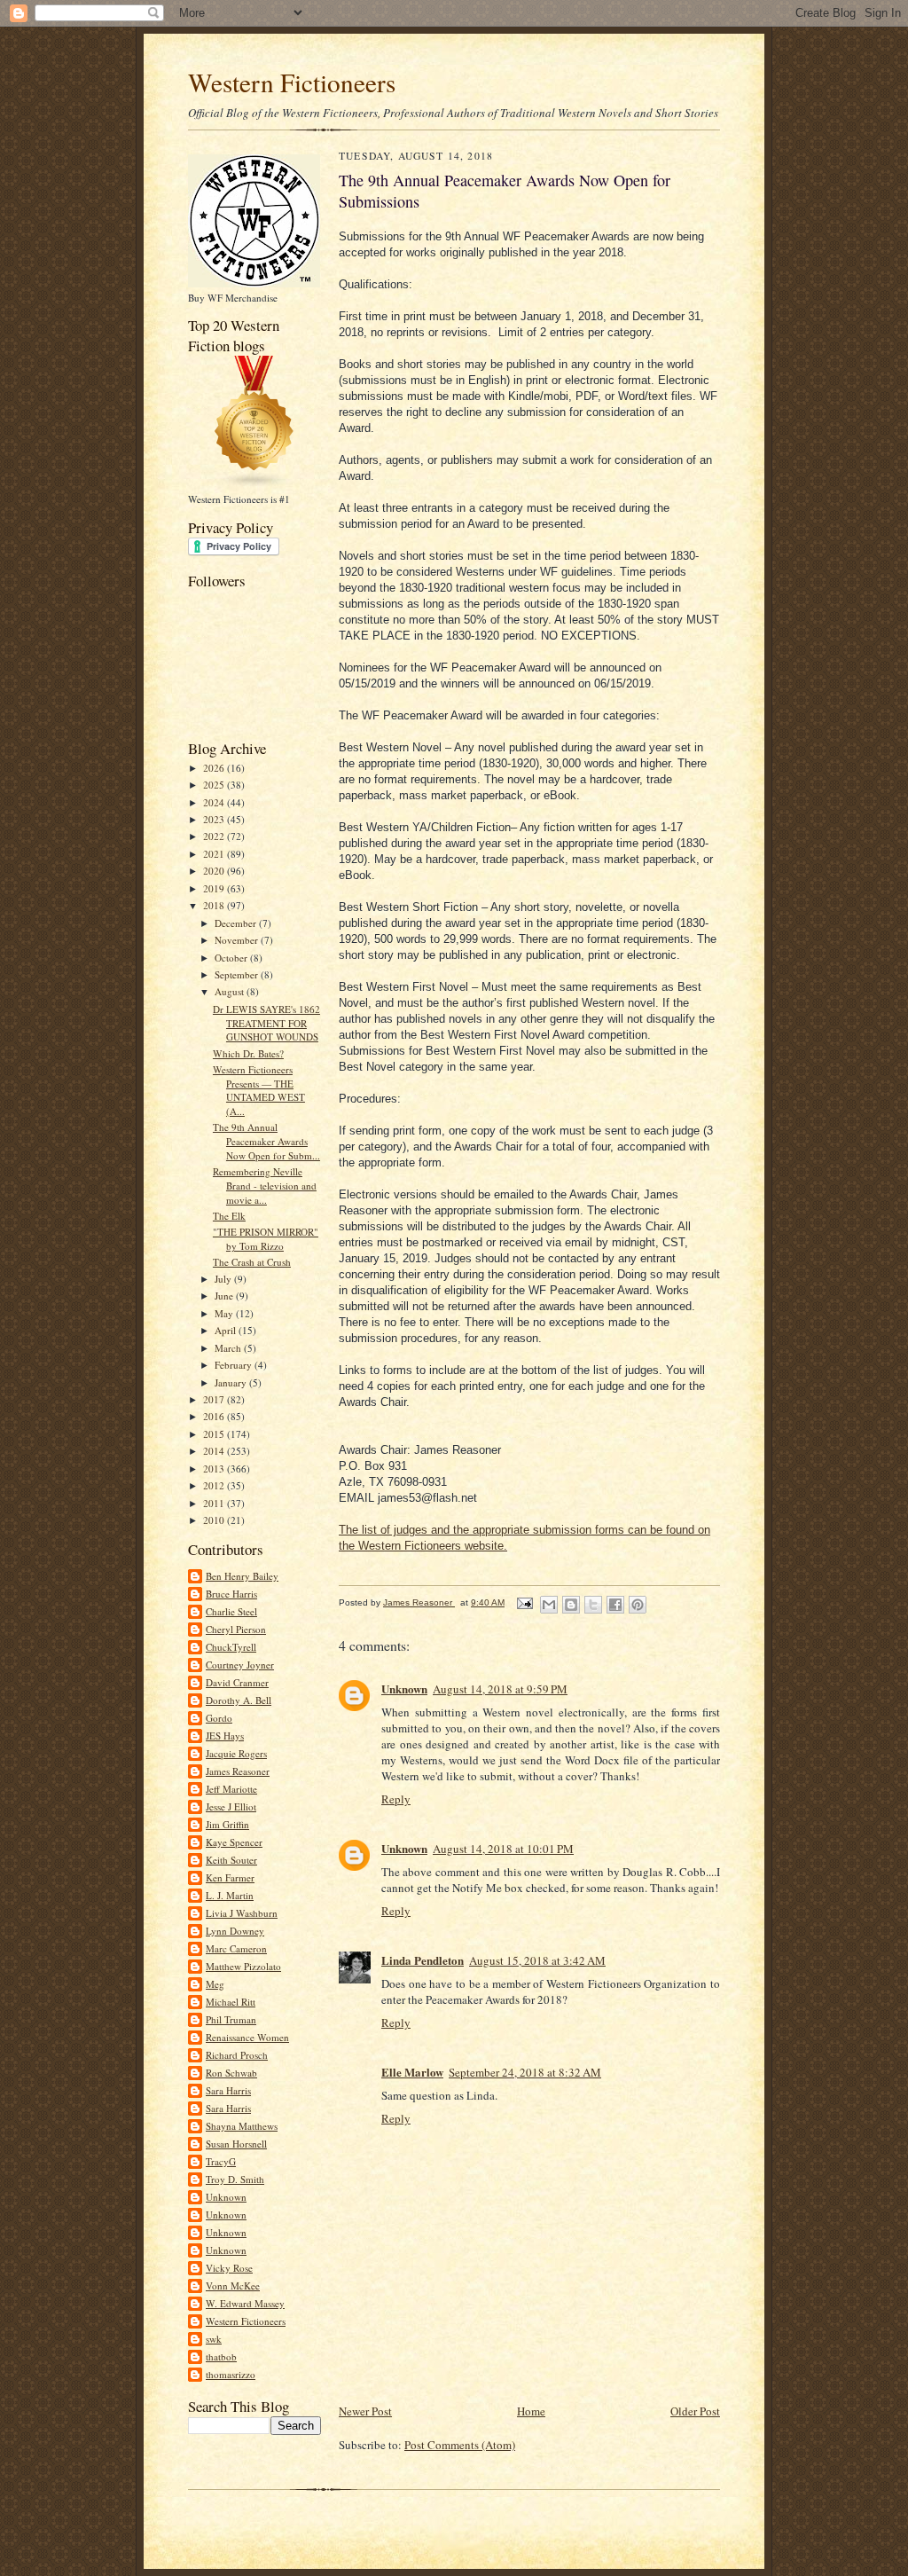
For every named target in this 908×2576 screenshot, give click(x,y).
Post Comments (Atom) (460, 2445)
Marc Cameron (236, 1948)
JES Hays (225, 1736)
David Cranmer (237, 1682)
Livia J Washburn (242, 1913)
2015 (215, 1434)
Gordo (219, 1718)
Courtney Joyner (240, 1665)
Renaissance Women (247, 2037)
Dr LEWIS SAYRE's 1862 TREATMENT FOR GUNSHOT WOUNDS (266, 1023)
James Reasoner (238, 1771)
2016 (215, 1416)
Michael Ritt (231, 2002)
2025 (215, 785)
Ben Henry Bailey (242, 1576)
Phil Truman (231, 2019)
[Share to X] (593, 1605)
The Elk (229, 1216)
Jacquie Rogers (236, 1753)
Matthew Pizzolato (243, 1966)
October (232, 958)
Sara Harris (228, 2090)
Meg (215, 1984)
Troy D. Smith (235, 2179)
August (231, 991)
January (232, 1382)
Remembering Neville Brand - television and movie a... (265, 1185)
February (235, 1365)
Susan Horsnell (236, 2144)
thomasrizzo (231, 2374)
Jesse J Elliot (231, 1806)
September (238, 974)
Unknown (226, 2197)
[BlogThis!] (571, 1605)
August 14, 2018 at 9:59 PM (500, 1689)
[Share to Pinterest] (638, 1605)
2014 (215, 1451)
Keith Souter (231, 1860)
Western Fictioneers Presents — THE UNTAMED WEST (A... (259, 1090)
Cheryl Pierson (236, 1629)
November (238, 940)
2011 (215, 1503)
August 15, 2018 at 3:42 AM (537, 1960)
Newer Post (365, 2411)
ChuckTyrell (231, 1647)
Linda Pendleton (423, 1960)
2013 (215, 1469)
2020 (215, 871)
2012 (215, 1485)
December (237, 923)
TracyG (221, 2161)
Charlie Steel (231, 1611)
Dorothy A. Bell (239, 1700)
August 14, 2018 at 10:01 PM (503, 1849)
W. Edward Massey (245, 2303)
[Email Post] (524, 1602)
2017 (215, 1399)
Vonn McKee (233, 2285)
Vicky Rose (229, 2268)
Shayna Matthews (242, 2126)
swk (214, 2339)
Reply (396, 1799)
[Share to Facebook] (615, 1605)
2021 (215, 854)
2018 (215, 905)
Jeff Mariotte (231, 1789)
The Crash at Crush (252, 1262)
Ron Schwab (231, 2073)
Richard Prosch (237, 2055)
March (229, 1348)
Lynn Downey (235, 1931)
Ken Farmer (230, 1877)
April (227, 1330)
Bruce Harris (231, 1594)
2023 (215, 819)
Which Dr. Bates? (248, 1053)
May (225, 1313)
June (225, 1296)
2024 (215, 802)
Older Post (695, 2411)
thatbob (221, 2356)
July (224, 1279)
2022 (215, 836)
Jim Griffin (227, 1824)
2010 (215, 1520)
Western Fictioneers (292, 82)
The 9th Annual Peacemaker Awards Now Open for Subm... (266, 1141)
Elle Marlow (412, 2072)
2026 (215, 768)
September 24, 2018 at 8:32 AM (525, 2072)
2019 (215, 888)
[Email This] (549, 1605)
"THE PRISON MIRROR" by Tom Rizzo (266, 1239)
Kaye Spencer (234, 1842)
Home (531, 2411)
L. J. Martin (230, 1895)
